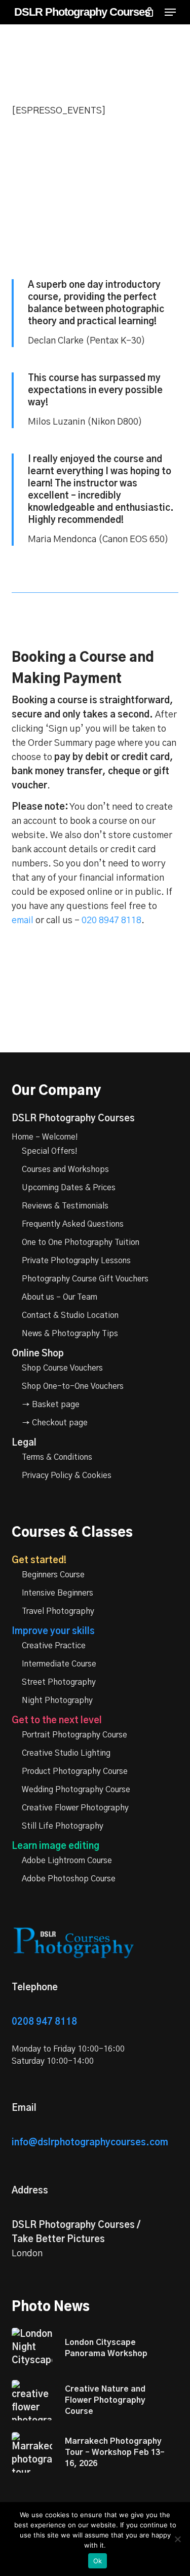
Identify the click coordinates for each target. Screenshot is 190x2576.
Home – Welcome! (45, 1137)
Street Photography (59, 1682)
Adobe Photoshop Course (69, 1879)
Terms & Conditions (57, 1457)
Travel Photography (58, 1611)
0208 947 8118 (44, 2022)
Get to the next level (57, 1721)
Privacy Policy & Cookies (67, 1475)
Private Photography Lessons (76, 1261)
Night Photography (57, 1700)
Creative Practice (54, 1646)
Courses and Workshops (65, 1169)
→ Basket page (51, 1405)
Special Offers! (50, 1151)
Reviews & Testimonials (65, 1206)
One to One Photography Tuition (81, 1242)
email (23, 921)
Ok (98, 2561)
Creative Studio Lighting (66, 1753)
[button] (170, 12)
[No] (177, 2539)
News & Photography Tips (70, 1334)
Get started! (39, 1561)
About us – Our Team (60, 1297)
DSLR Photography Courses (82, 12)
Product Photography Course (75, 1771)
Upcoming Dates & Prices (69, 1188)
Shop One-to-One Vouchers (73, 1386)
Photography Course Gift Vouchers (85, 1279)
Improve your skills (53, 1632)
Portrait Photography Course (74, 1735)
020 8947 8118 (111, 921)
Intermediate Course (59, 1664)
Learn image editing (55, 1846)
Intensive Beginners (58, 1593)
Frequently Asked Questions (73, 1224)
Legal (24, 1443)
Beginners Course (53, 1575)
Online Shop (38, 1354)
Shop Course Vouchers (62, 1368)
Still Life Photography (63, 1826)
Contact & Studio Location (70, 1315)
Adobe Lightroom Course (67, 1861)
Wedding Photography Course (76, 1790)
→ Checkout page (55, 1423)
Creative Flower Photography (75, 1808)
